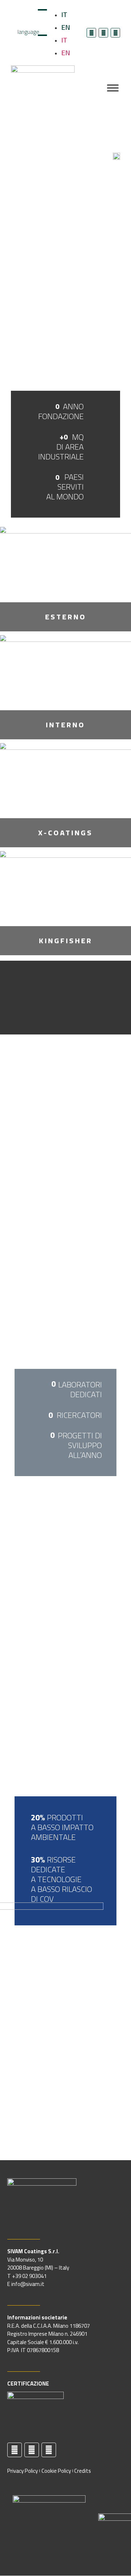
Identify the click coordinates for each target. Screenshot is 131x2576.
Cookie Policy (56, 2471)
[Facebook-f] (91, 33)
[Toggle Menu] (113, 88)
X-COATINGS (65, 833)
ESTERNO (66, 617)
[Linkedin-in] (103, 33)
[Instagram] (115, 33)
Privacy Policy (23, 2471)
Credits (83, 2471)
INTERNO (65, 725)
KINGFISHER (66, 941)
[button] (65, 998)
